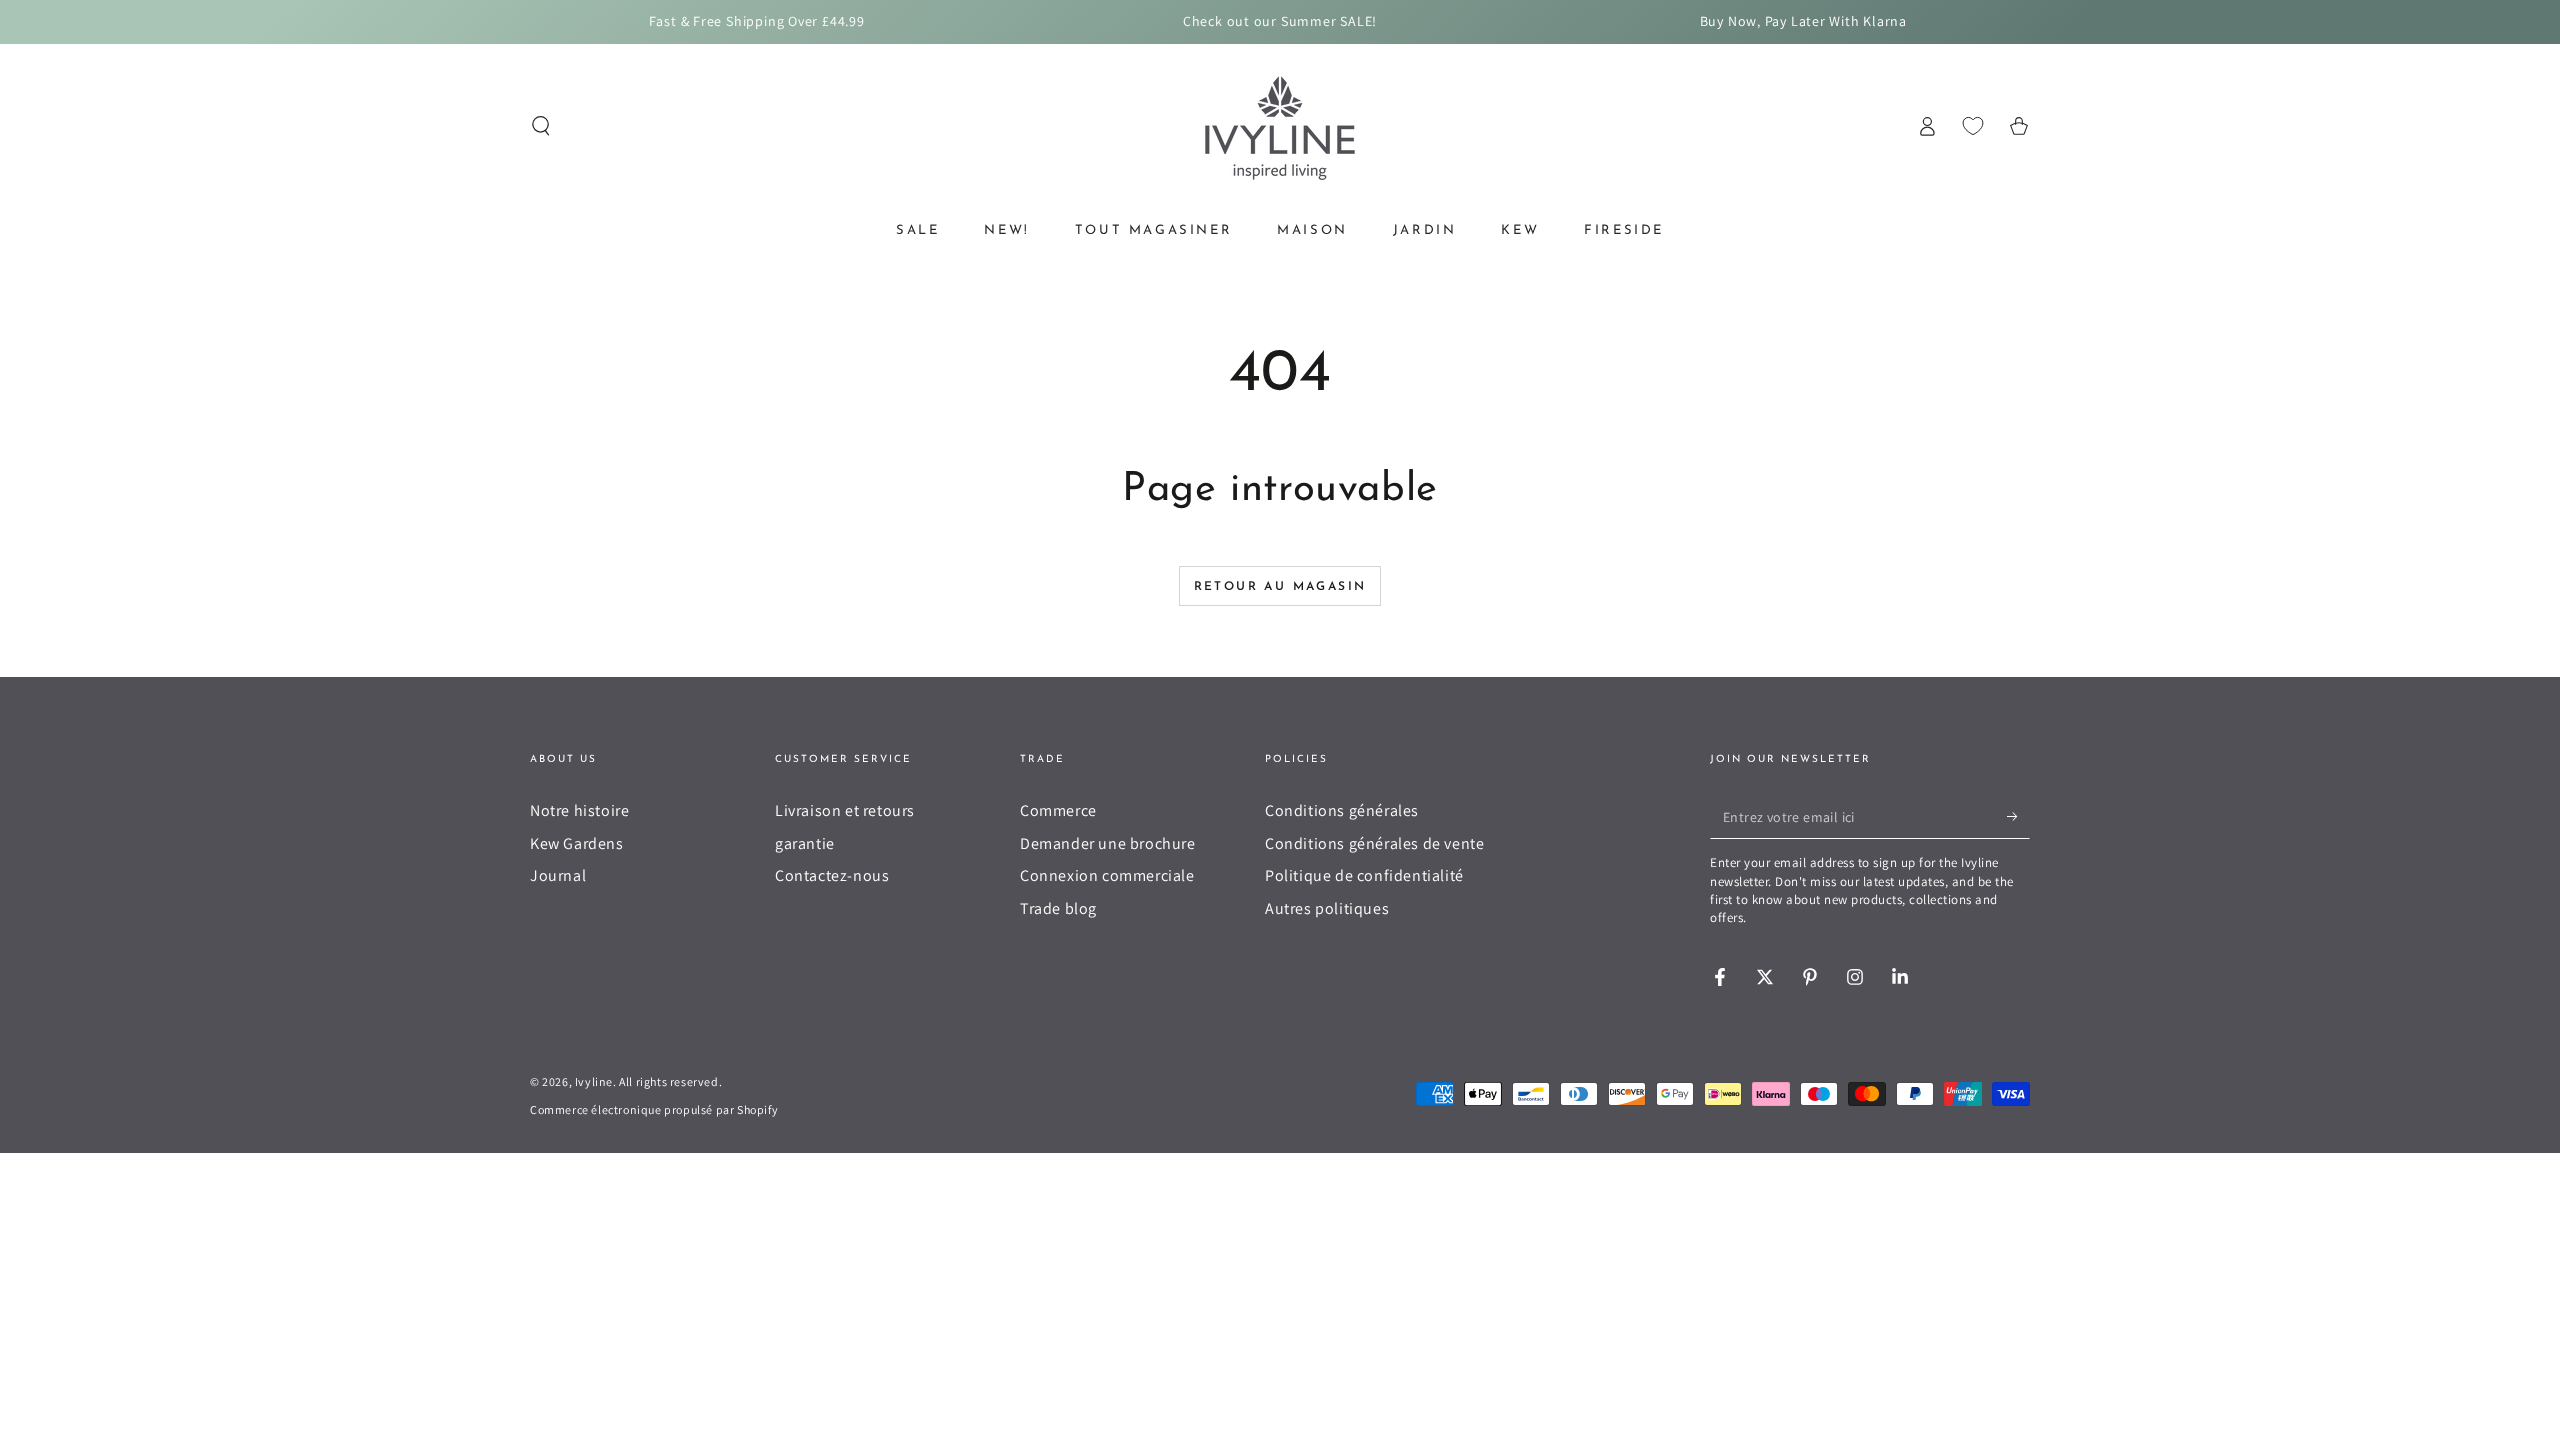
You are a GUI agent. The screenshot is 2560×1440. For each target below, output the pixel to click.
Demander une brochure (1108, 843)
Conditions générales (1342, 810)
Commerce (1058, 810)
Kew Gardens (577, 843)
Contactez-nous (832, 875)
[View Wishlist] (1973, 126)
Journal (558, 875)
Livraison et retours (845, 810)
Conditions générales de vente (1374, 843)
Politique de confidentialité (1364, 875)
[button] (541, 126)
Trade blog (1058, 908)
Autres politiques (1327, 908)
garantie (805, 843)
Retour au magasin (1280, 587)
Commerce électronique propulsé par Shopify (654, 1109)
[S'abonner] (2018, 816)
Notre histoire (579, 810)
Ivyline (594, 1081)
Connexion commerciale (1107, 875)
